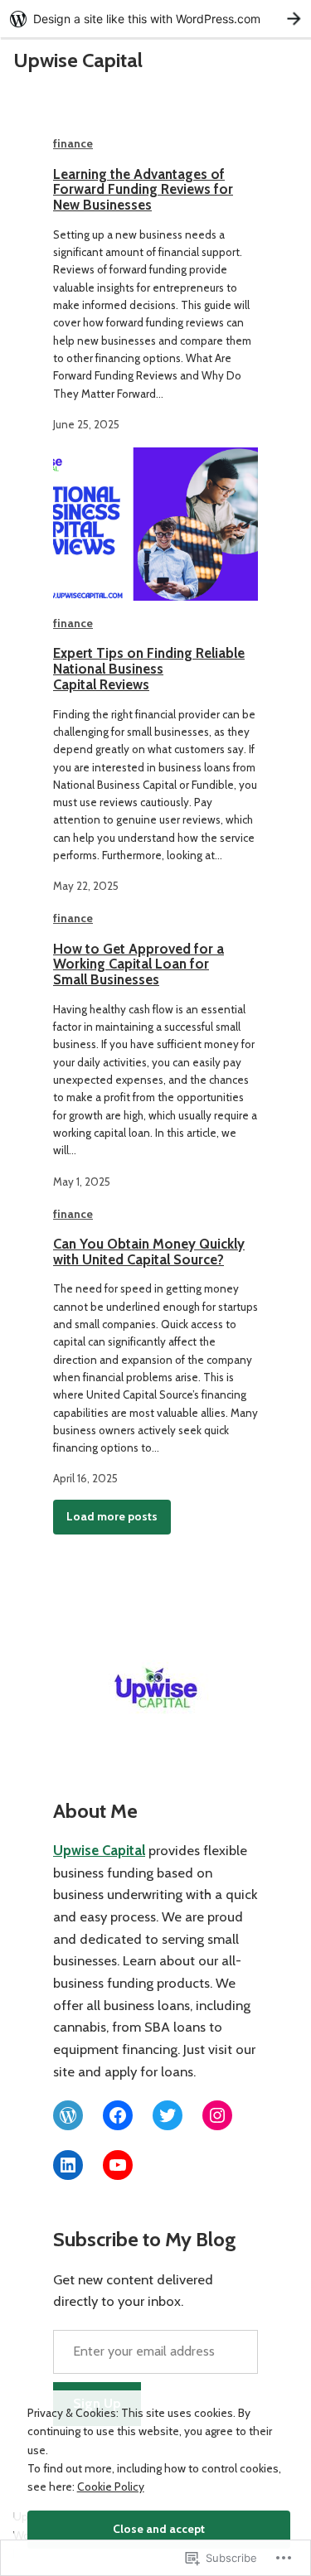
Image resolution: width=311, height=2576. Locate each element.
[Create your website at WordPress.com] (155, 19)
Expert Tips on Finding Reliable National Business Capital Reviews (149, 669)
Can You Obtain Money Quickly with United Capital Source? (149, 1252)
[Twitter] (168, 2115)
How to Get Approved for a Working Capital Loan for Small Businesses (138, 964)
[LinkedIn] (68, 2165)
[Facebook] (118, 2115)
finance (73, 143)
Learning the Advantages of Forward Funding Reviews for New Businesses (143, 190)
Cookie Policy (111, 2487)
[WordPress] (68, 2115)
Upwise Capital (78, 60)
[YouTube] (118, 2165)
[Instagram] (217, 2115)
